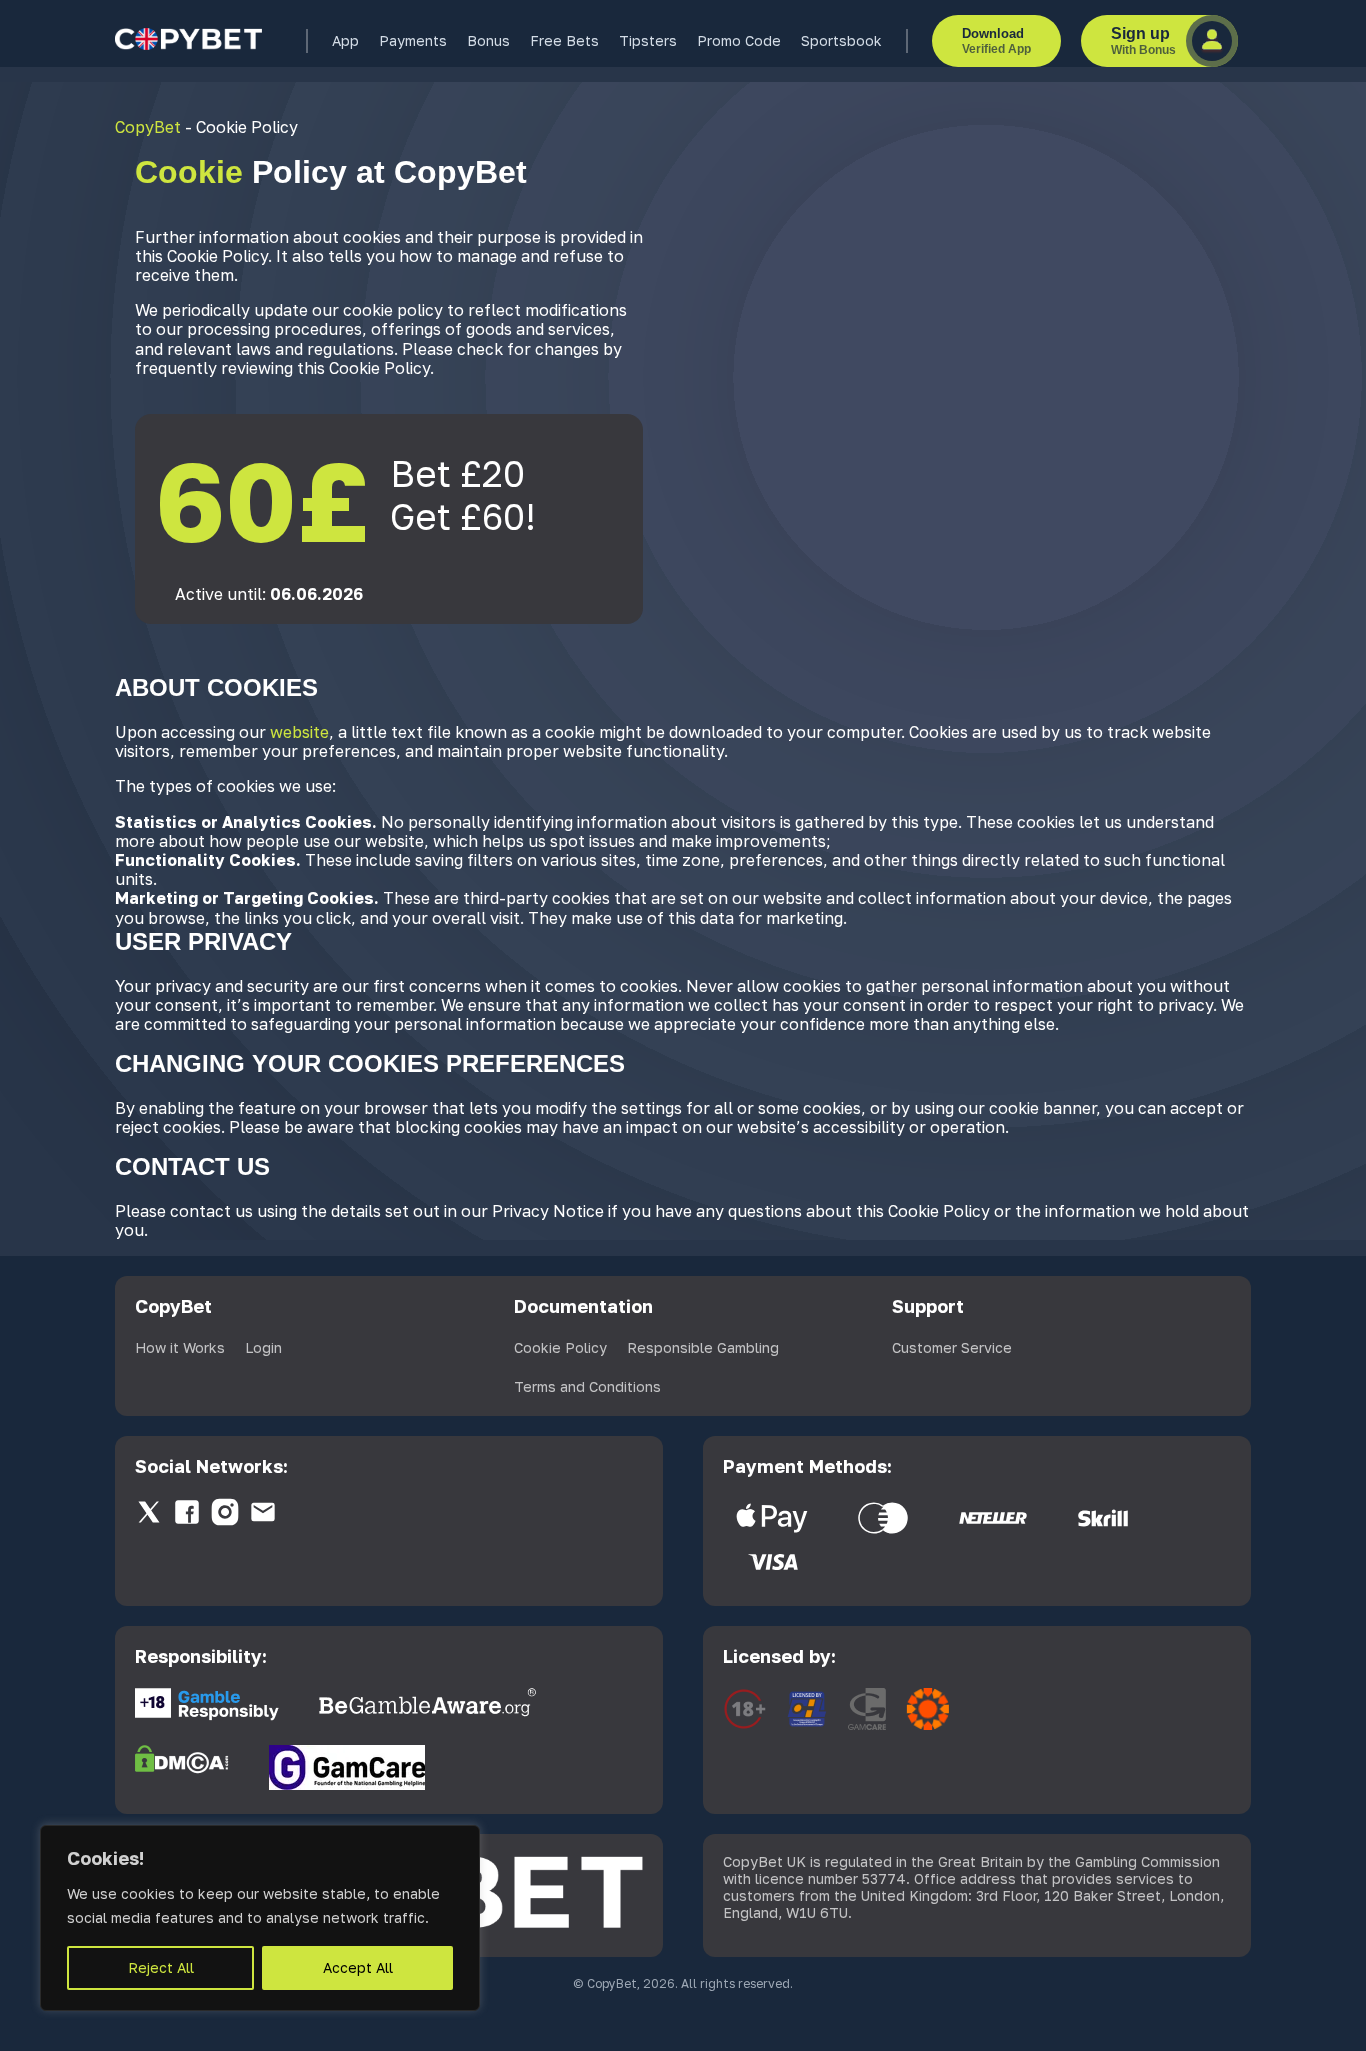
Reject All (161, 1967)
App (345, 40)
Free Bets (564, 40)
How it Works (180, 1347)
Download (996, 41)
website (299, 732)
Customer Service (952, 1347)
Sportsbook (841, 40)
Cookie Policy (560, 1347)
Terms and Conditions (587, 1386)
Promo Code (739, 40)
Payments (413, 40)
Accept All (358, 1967)
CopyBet (148, 127)
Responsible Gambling (703, 1347)
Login (263, 1347)
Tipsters (648, 40)
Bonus (488, 40)
